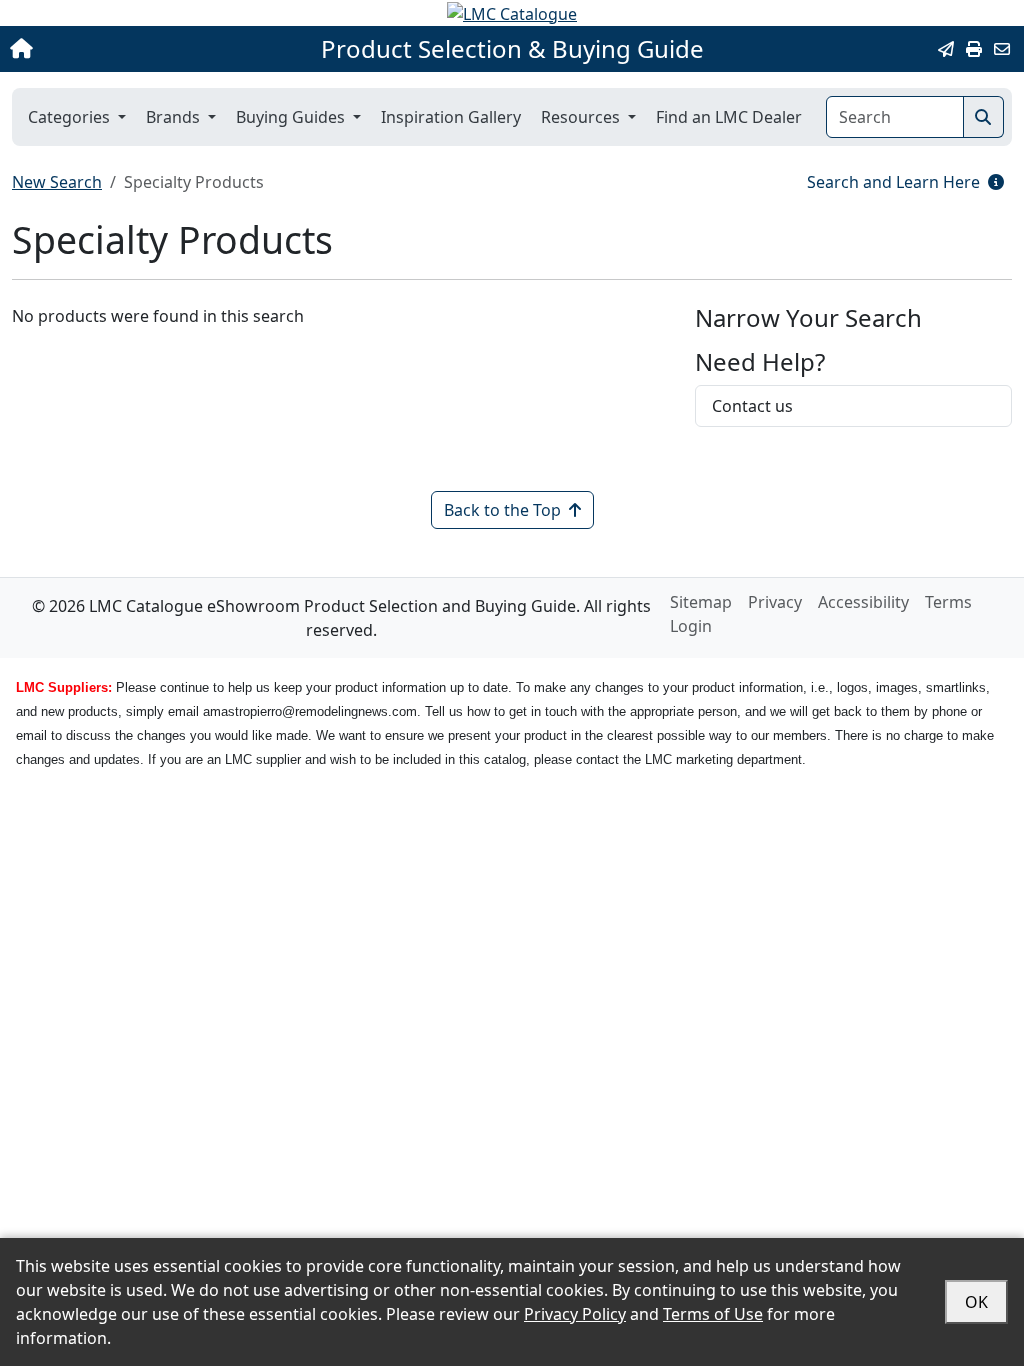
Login (691, 626)
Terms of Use (713, 1314)
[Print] (974, 49)
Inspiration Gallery (451, 117)
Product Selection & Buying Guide (512, 49)
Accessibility (863, 602)
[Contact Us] (1002, 49)
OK (976, 1302)
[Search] (983, 117)
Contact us (752, 406)
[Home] (108, 49)
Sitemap (701, 602)
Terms (948, 602)
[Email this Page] (946, 49)
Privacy (775, 602)
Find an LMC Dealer (729, 117)
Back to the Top (502, 510)
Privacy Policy (575, 1314)
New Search (57, 182)
